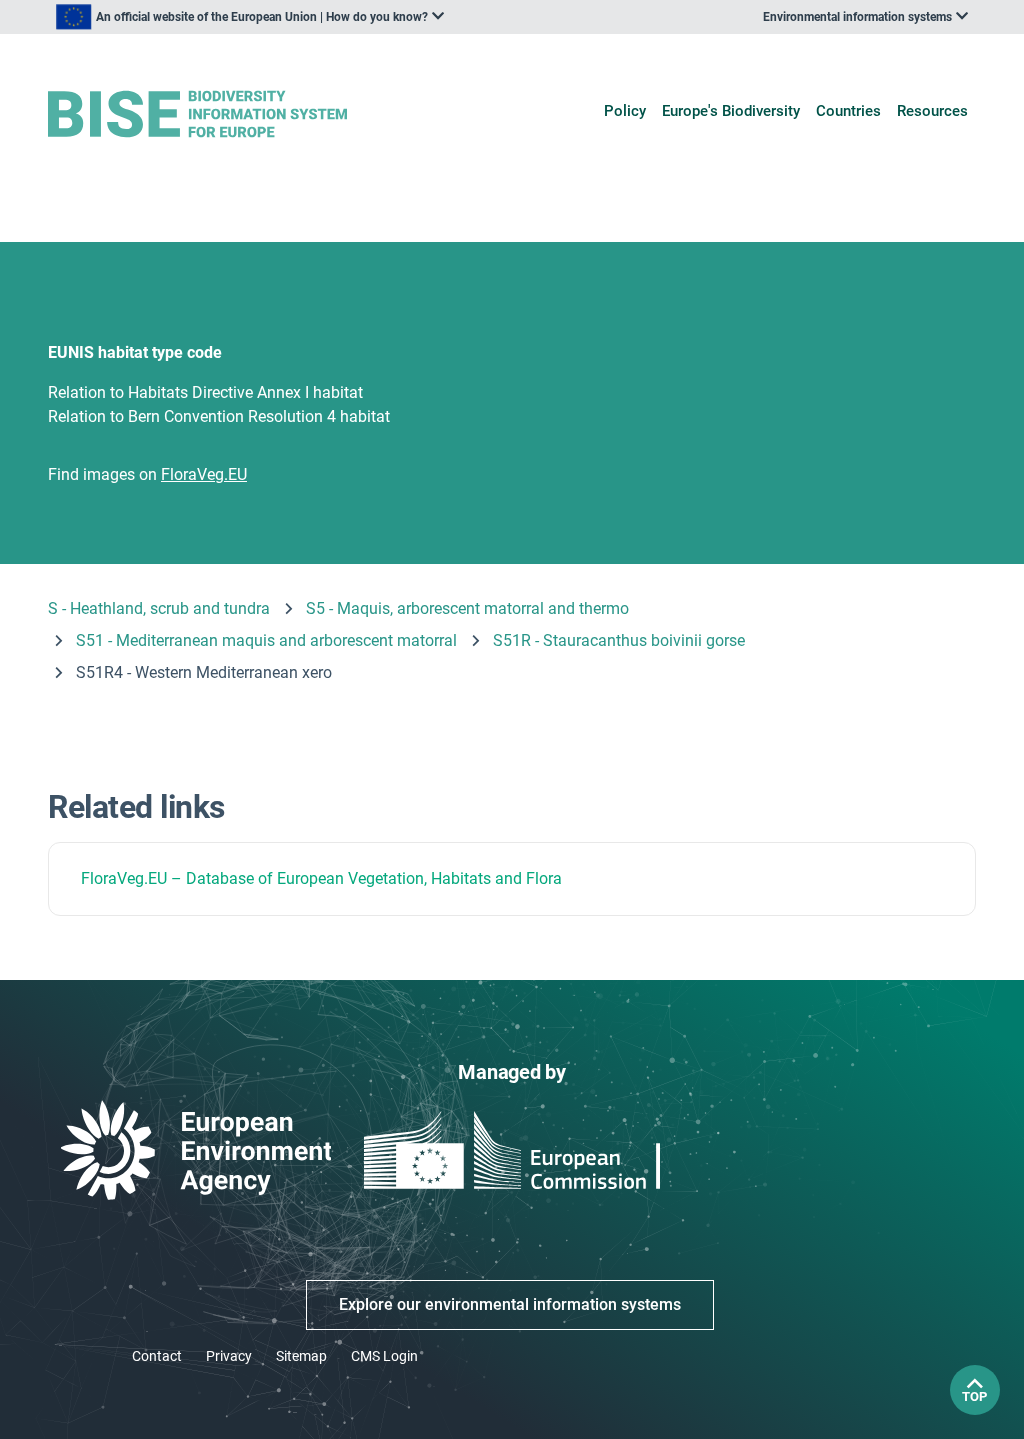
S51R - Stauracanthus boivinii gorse (619, 640)
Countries (848, 111)
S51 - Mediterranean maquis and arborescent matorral (266, 640)
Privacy (229, 1356)
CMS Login (384, 1356)
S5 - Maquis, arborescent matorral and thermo (467, 608)
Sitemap (301, 1356)
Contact (157, 1356)
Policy (625, 111)
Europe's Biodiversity (731, 111)
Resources (932, 111)
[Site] (197, 114)
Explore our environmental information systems (510, 1304)
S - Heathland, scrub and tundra (159, 608)
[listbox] (250, 17)
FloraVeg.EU (124, 878)
